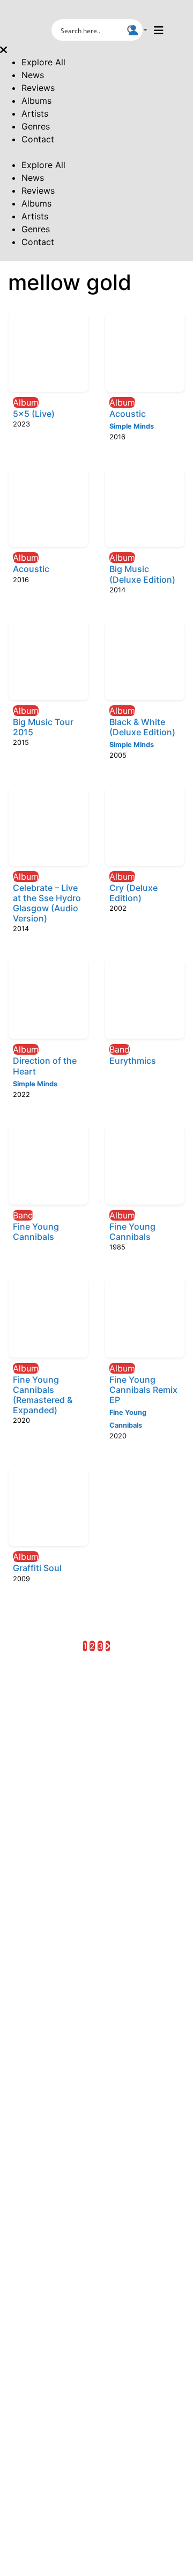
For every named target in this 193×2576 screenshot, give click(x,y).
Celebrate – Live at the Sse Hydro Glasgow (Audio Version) (47, 903)
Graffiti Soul (37, 1568)
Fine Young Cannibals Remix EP (143, 1390)
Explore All (43, 62)
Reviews (38, 88)
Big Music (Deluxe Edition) (142, 574)
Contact (38, 139)
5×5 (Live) (34, 414)
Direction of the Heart (45, 1066)
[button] (138, 30)
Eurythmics (133, 1061)
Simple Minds (132, 426)
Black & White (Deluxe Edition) (142, 727)
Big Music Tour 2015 (43, 727)
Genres (36, 126)
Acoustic (128, 414)
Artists (35, 113)
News (33, 75)
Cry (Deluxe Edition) (133, 893)
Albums (36, 101)
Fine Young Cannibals (36, 1232)
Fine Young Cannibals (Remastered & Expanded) (43, 1395)
